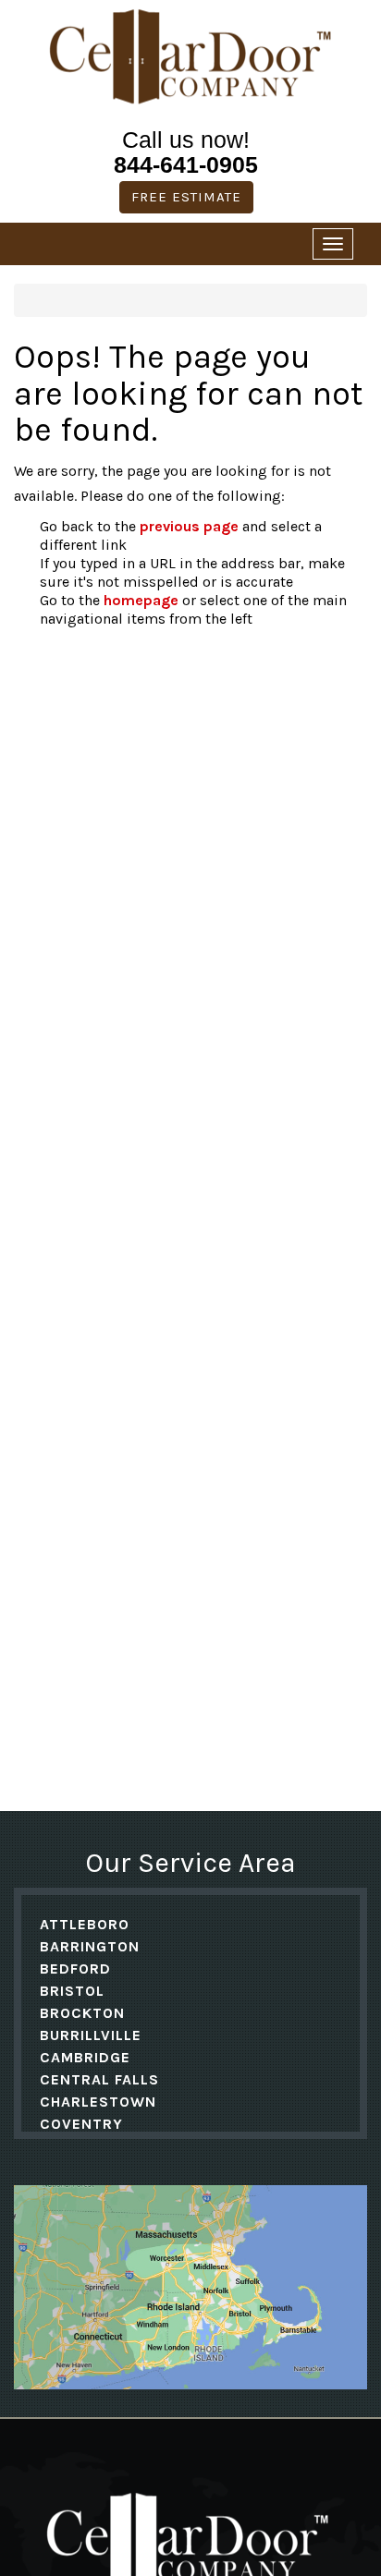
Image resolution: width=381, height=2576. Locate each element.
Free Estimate (186, 197)
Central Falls (99, 2079)
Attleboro (85, 1924)
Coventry (81, 2124)
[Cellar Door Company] (190, 57)
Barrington (90, 1946)
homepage (141, 600)
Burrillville (91, 2035)
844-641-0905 (186, 164)
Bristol (72, 1991)
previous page (189, 526)
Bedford (75, 1968)
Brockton (82, 2013)
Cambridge (85, 2057)
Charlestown (98, 2102)
